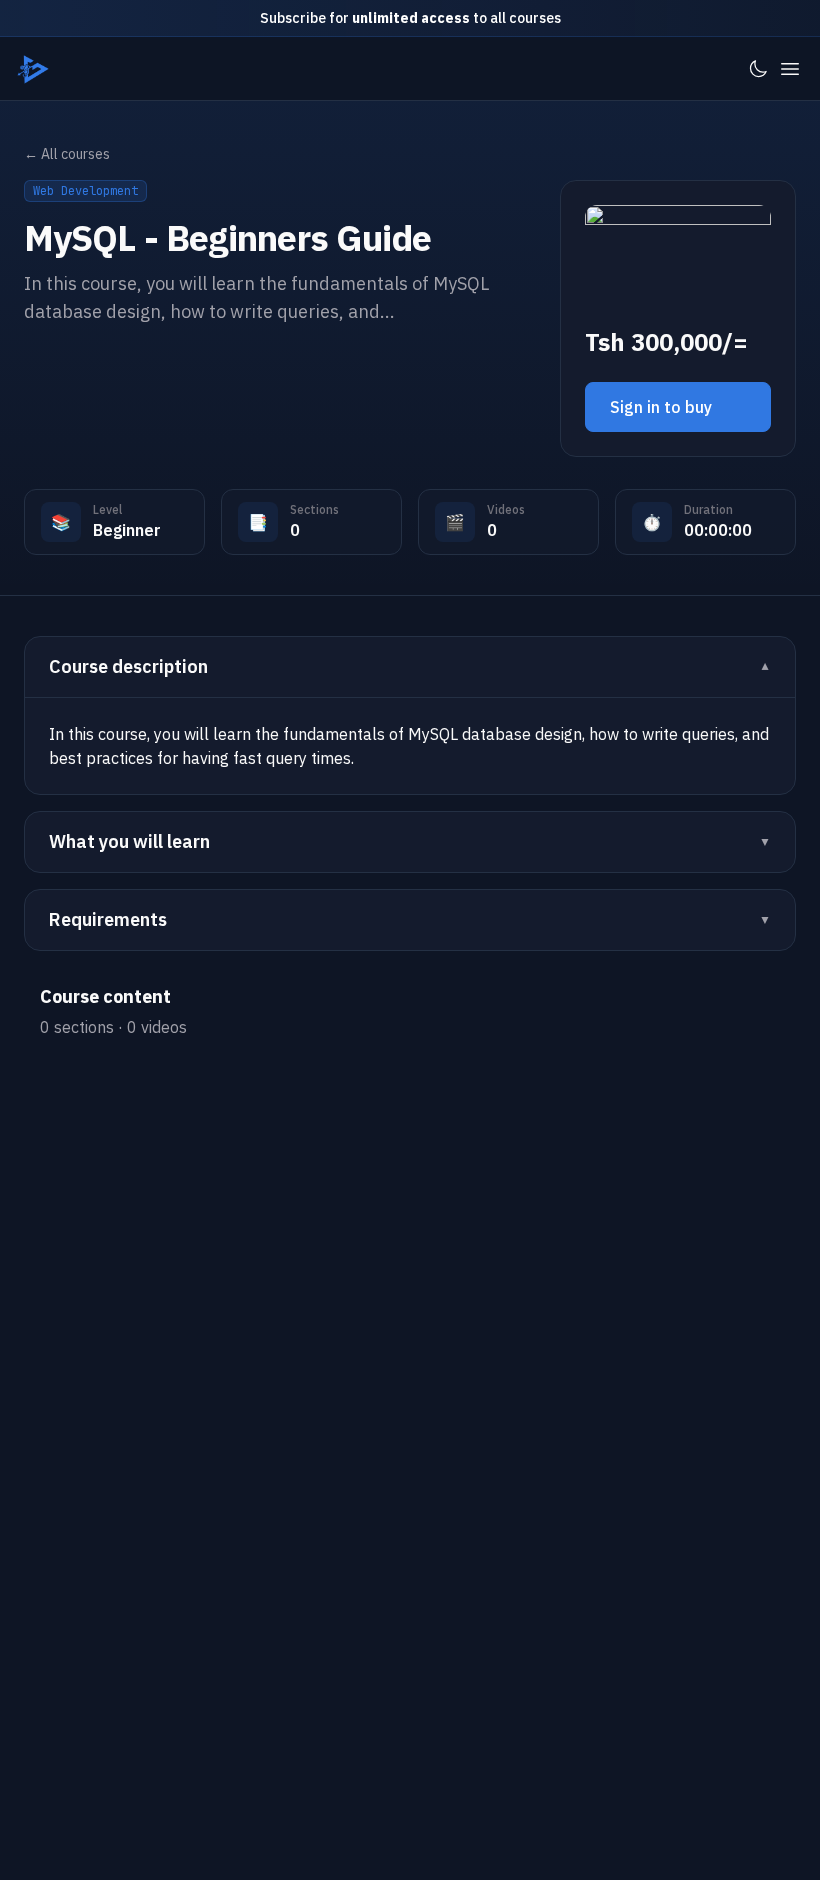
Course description (128, 666)
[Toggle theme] (758, 69)
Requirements (108, 919)
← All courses (67, 154)
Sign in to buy (661, 407)
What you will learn (129, 841)
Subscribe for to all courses (410, 18)
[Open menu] (790, 69)
